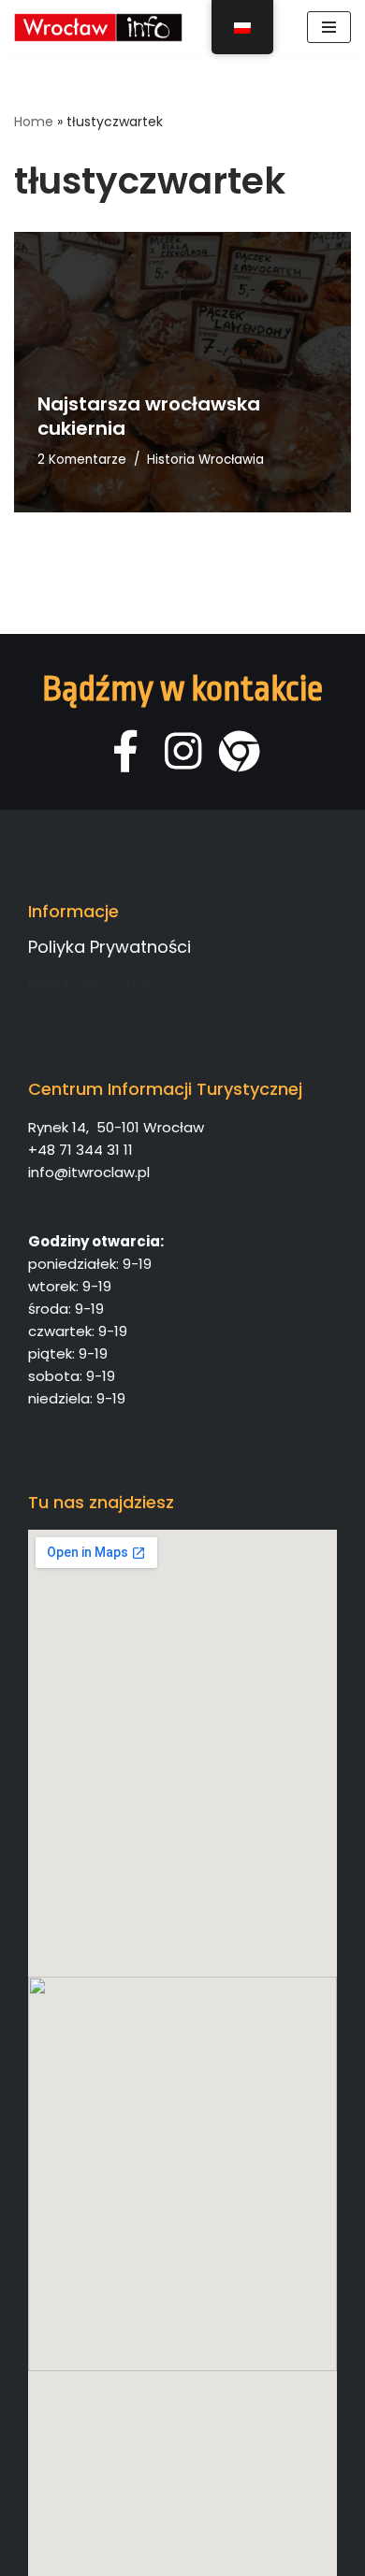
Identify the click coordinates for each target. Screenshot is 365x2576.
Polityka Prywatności (99, 985)
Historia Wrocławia (205, 460)
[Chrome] (240, 751)
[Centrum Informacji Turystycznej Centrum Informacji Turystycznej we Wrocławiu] (98, 28)
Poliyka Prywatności (109, 947)
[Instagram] (183, 751)
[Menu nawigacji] (329, 27)
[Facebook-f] (126, 751)
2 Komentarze (82, 460)
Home (34, 122)
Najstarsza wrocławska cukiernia (149, 416)
